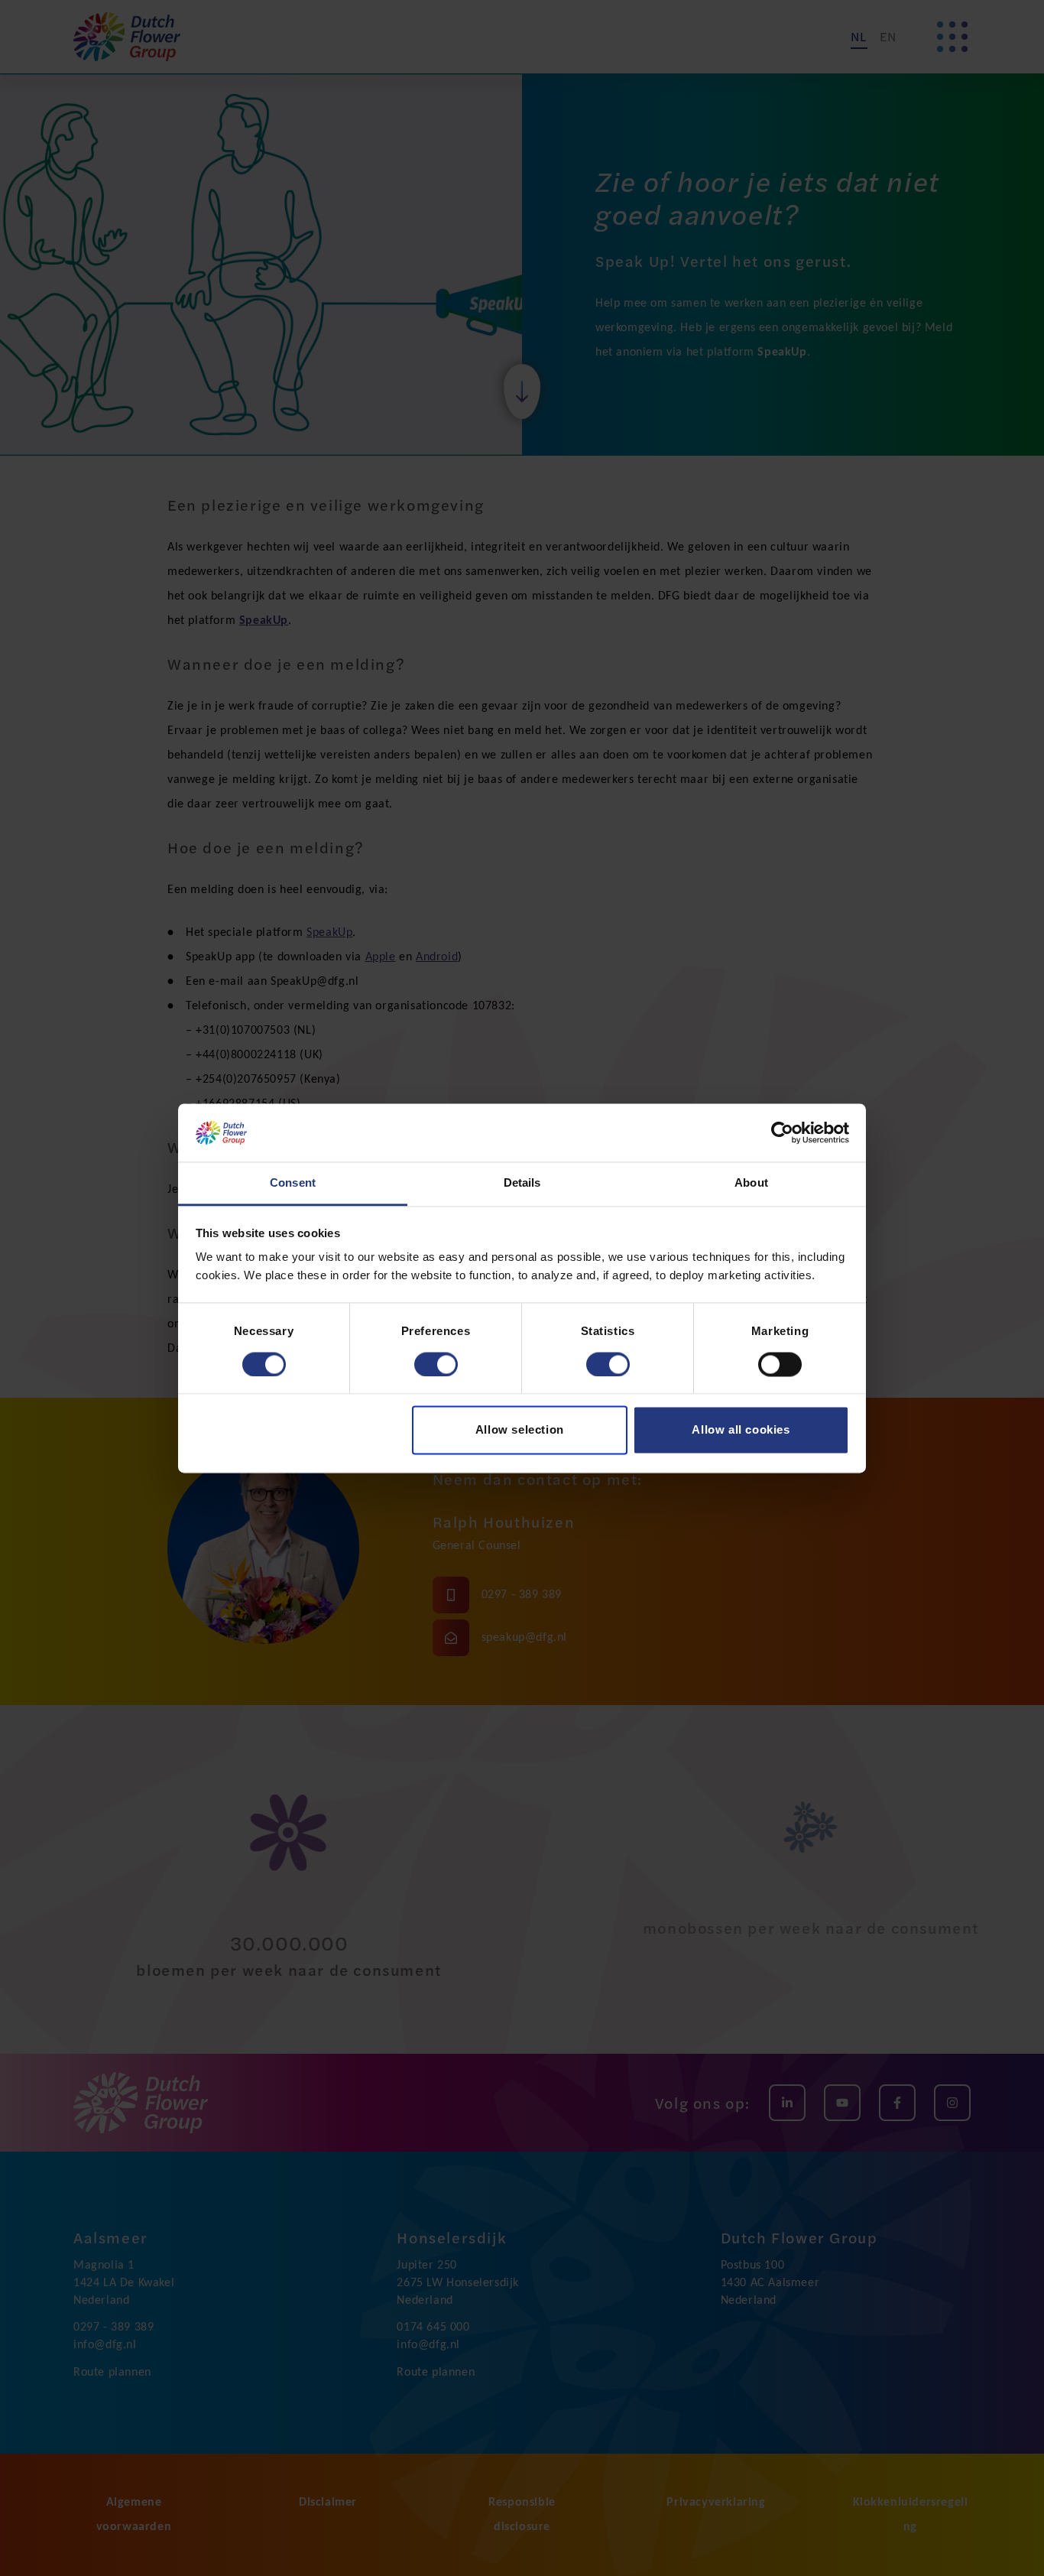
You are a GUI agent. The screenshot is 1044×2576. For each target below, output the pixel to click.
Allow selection (520, 1430)
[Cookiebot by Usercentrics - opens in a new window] (782, 1132)
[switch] (436, 1364)
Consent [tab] (293, 1183)
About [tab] (751, 1183)
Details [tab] (522, 1183)
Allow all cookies (741, 1430)
